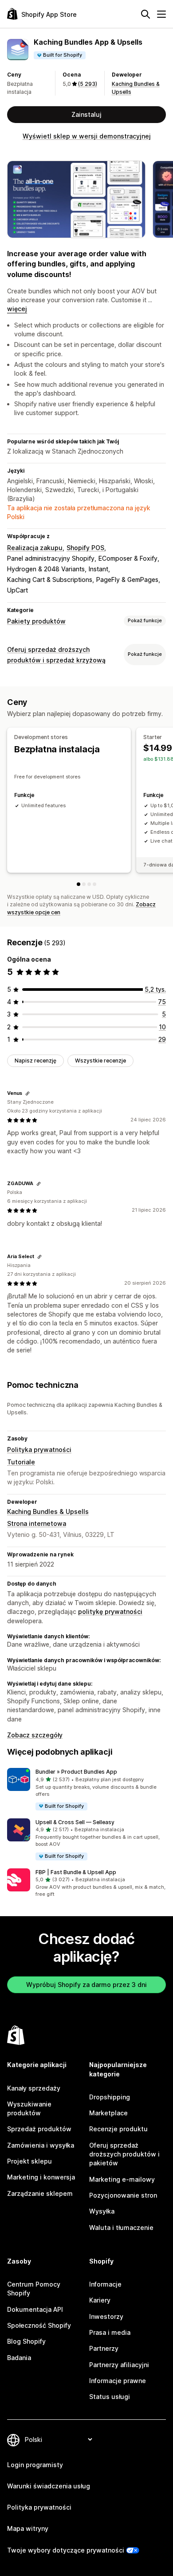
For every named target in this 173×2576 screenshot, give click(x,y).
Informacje (105, 2284)
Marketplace (108, 2113)
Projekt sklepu (29, 2161)
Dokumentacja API (35, 2309)
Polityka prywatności (39, 1450)
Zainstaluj (86, 114)
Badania (19, 2358)
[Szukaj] (145, 14)
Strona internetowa (37, 1523)
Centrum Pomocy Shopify (34, 2289)
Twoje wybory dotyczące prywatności (66, 2550)
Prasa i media (110, 2332)
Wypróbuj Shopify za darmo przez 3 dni (86, 1985)
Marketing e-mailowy (122, 2179)
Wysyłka (102, 2211)
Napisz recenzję (35, 1061)
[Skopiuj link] (28, 1094)
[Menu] (161, 14)
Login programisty (35, 2465)
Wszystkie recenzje (100, 1061)
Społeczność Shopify (39, 2325)
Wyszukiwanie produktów (29, 2108)
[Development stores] (79, 884)
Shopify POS (85, 548)
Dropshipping (110, 2097)
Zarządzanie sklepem (40, 2193)
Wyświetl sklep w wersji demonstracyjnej (87, 136)
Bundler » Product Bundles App (76, 1772)
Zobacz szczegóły (35, 1735)
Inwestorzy (106, 2316)
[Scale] (89, 884)
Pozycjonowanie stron (123, 2195)
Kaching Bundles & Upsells (48, 1511)
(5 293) (88, 84)
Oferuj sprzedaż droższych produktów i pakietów (124, 2154)
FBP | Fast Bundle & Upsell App (76, 1872)
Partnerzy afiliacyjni (119, 2365)
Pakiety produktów (36, 621)
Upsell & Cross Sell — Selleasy (75, 1822)
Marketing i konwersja (41, 2177)
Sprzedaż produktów (39, 2129)
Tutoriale (21, 1462)
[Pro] (94, 884)
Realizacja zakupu (35, 548)
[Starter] (84, 884)
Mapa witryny (28, 2528)
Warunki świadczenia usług (49, 2486)
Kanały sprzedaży (34, 2088)
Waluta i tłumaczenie (121, 2228)
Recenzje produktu (118, 2129)
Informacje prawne (118, 2381)
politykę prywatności (110, 1611)
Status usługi (110, 2397)
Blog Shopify (26, 2341)
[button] (86, 1789)
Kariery (100, 2300)
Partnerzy (104, 2348)
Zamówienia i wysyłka (41, 2145)
